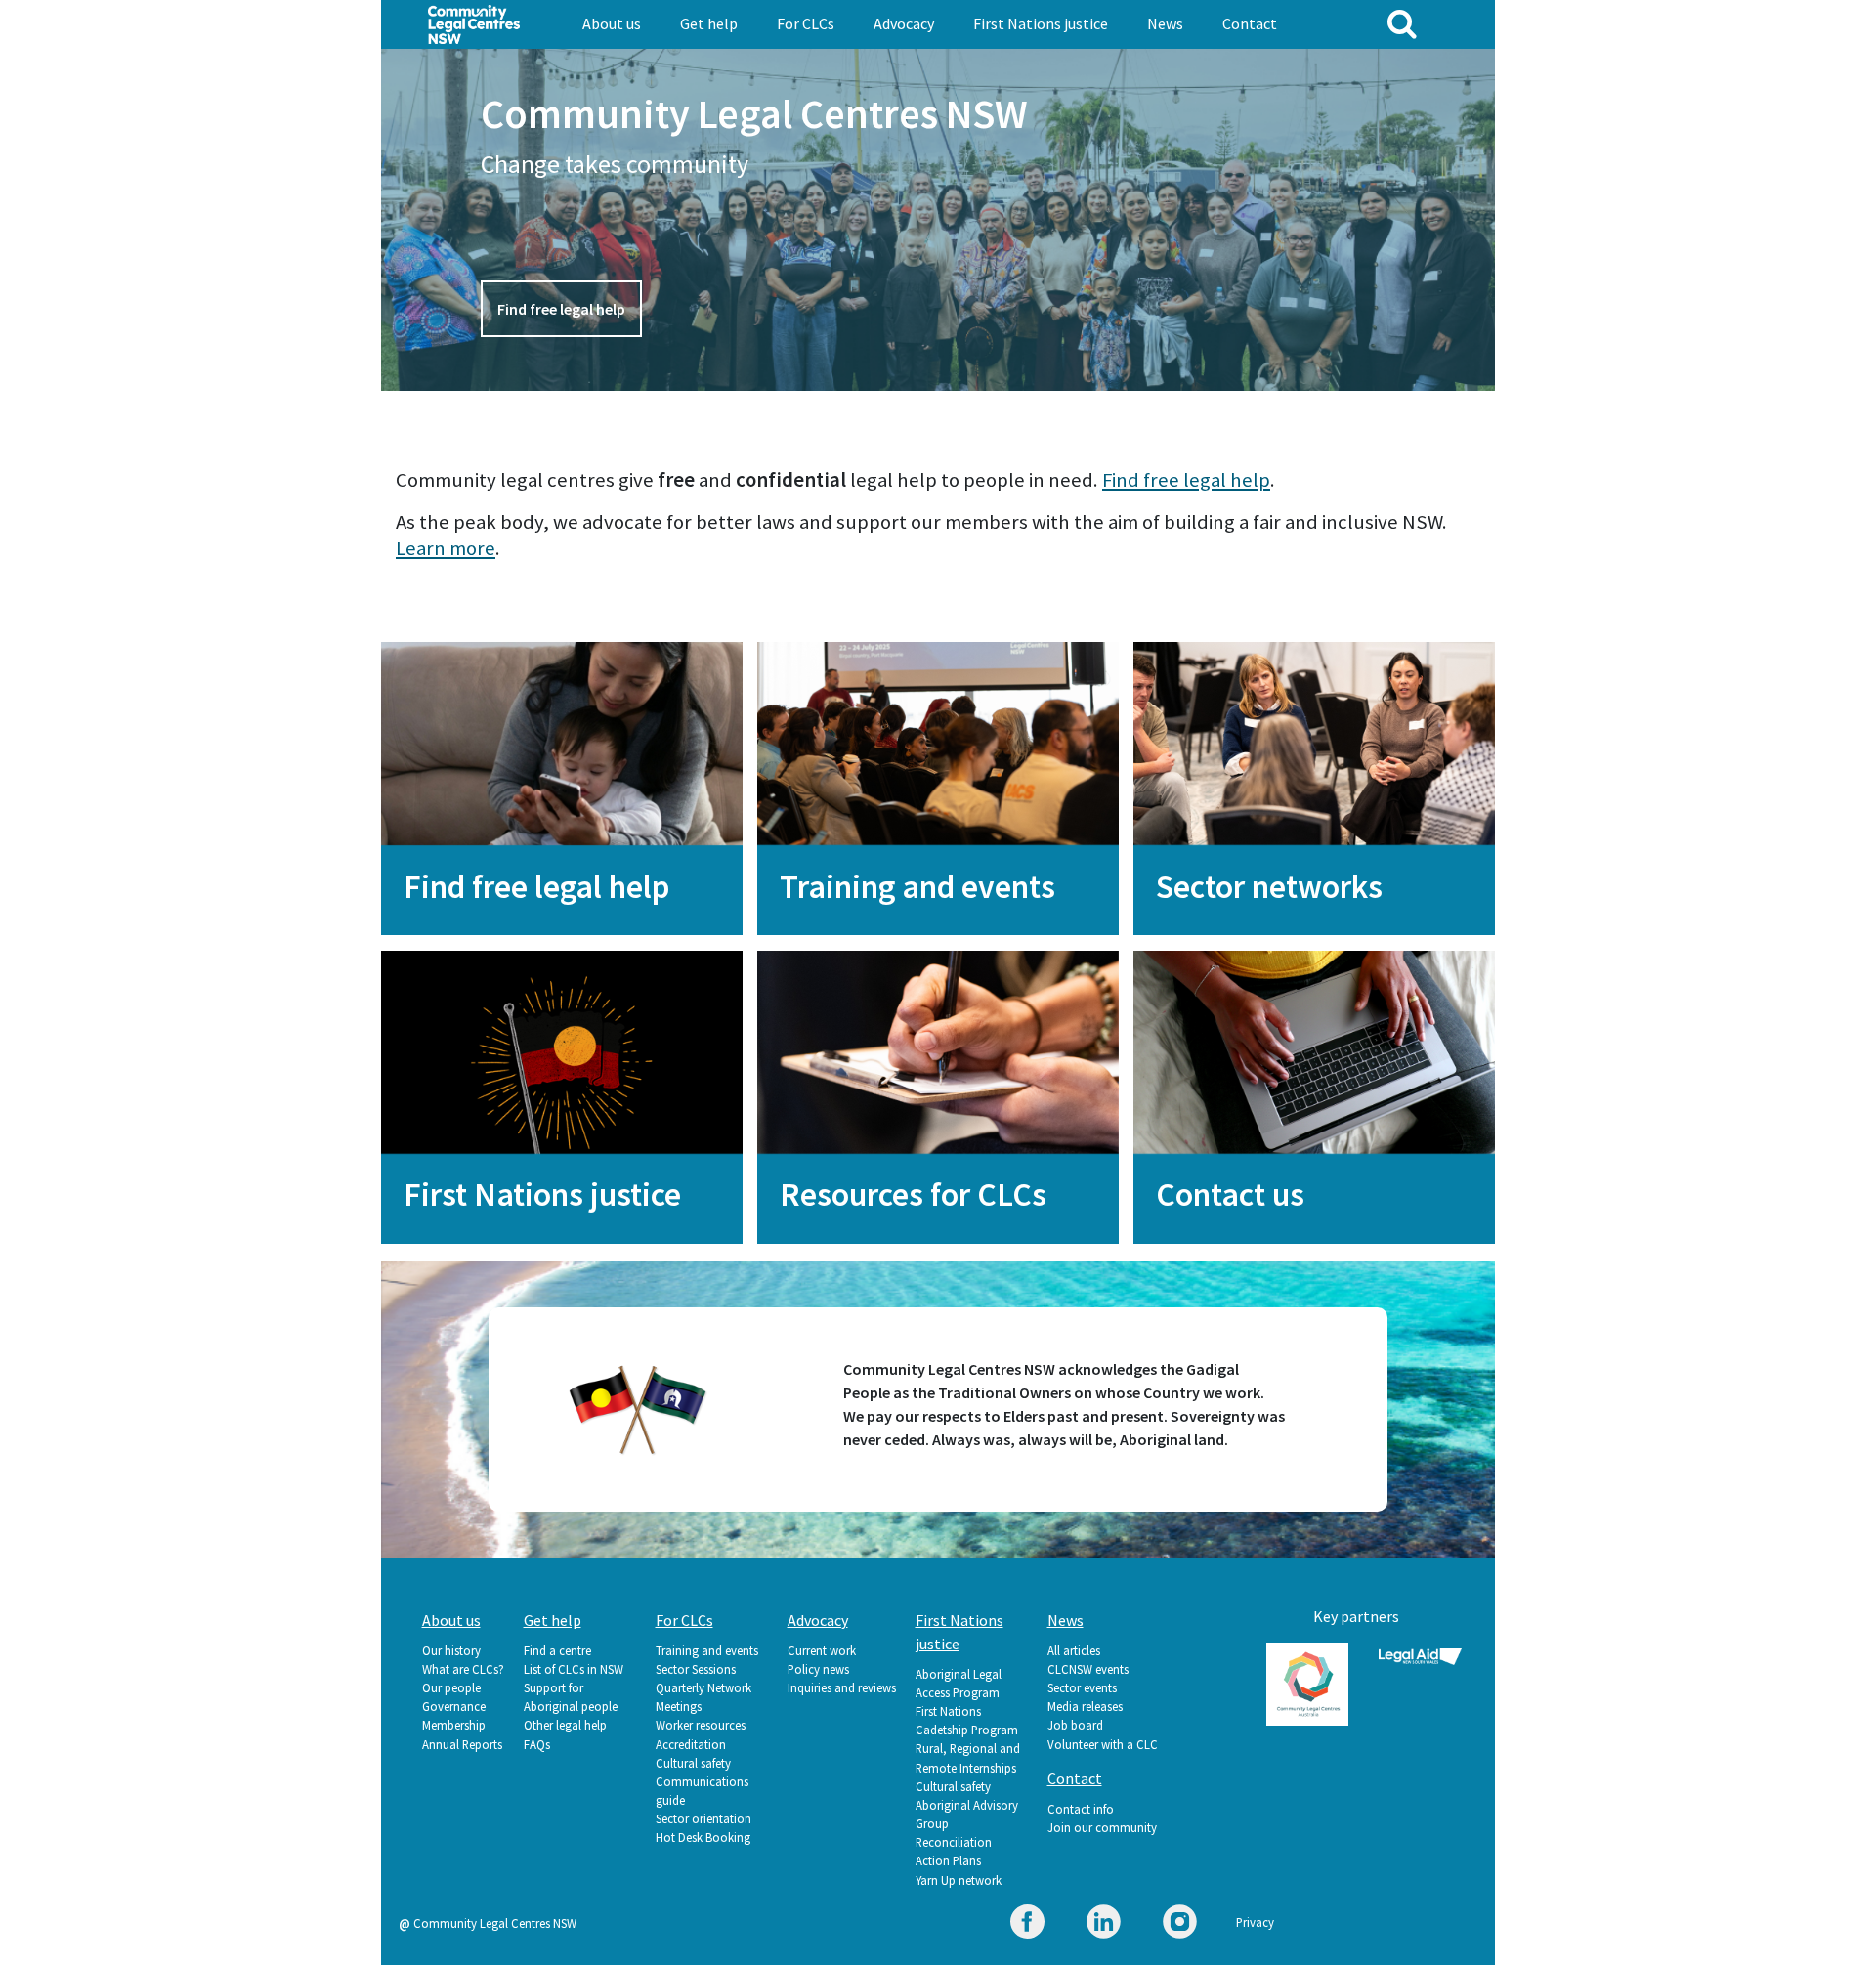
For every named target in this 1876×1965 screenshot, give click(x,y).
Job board (1075, 1725)
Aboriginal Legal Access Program (959, 1683)
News (1165, 23)
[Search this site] (1402, 23)
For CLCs (806, 23)
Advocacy (904, 23)
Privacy (1255, 1922)
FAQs (537, 1744)
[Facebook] (1027, 1924)
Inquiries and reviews (842, 1687)
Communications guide (702, 1791)
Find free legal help (561, 309)
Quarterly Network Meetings (703, 1697)
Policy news (818, 1669)
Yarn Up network (959, 1880)
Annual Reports (462, 1744)
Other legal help (565, 1725)
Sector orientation (703, 1818)
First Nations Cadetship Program (967, 1720)
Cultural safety (693, 1763)
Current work (822, 1650)
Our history (451, 1650)
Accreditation (691, 1744)
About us (612, 23)
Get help (709, 23)
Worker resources (701, 1725)
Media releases (1085, 1706)
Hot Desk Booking (703, 1837)
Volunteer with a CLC (1103, 1744)
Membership (454, 1725)
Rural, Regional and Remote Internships (968, 1757)
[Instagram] (1180, 1924)
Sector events (1082, 1687)
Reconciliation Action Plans (954, 1851)
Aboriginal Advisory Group (967, 1814)
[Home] (474, 22)
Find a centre (557, 1650)
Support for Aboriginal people (571, 1697)
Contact (1250, 23)
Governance (454, 1706)
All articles (1074, 1650)
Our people (451, 1687)
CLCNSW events (1088, 1669)
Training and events (707, 1650)
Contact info (1081, 1809)
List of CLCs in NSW (574, 1669)
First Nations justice (1041, 23)
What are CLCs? (463, 1669)
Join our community (1102, 1827)
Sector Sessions (696, 1669)
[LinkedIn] (1104, 1924)
